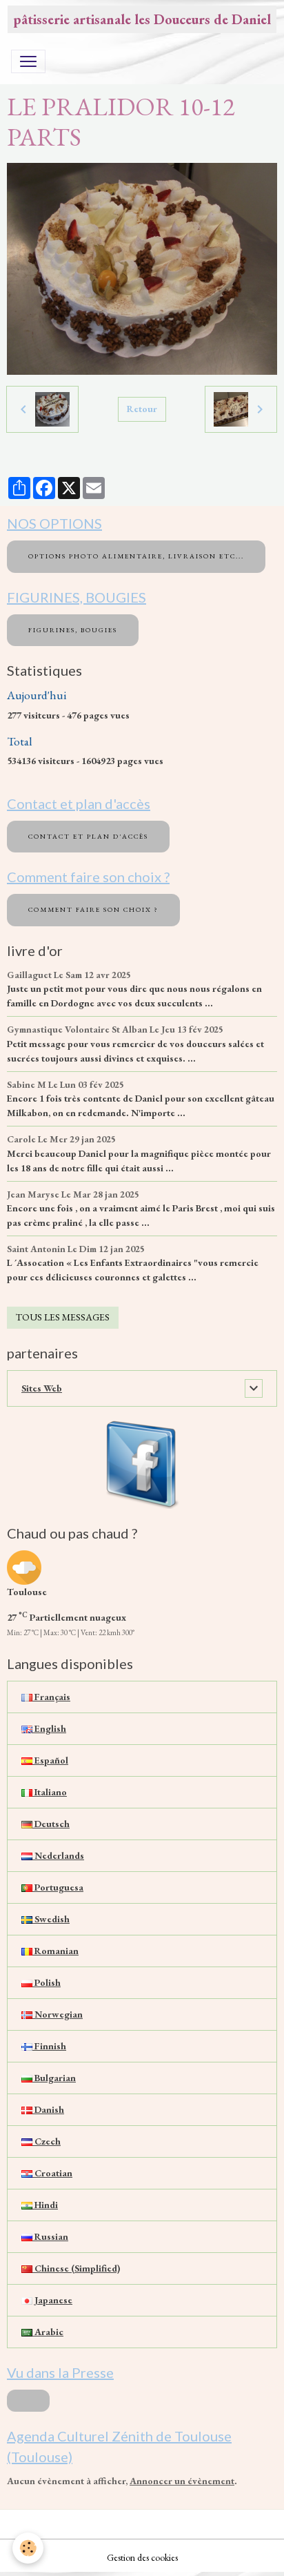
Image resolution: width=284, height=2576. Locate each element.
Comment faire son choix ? (93, 909)
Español (50, 1760)
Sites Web (42, 1388)
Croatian (52, 2173)
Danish (48, 2109)
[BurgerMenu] (28, 61)
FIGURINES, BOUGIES (73, 630)
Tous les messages (63, 1317)
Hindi (45, 2205)
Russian (50, 2236)
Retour (142, 409)
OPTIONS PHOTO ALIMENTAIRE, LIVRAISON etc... (136, 556)
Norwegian (58, 2014)
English (49, 1728)
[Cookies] (28, 2548)
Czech (47, 2141)
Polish (47, 1982)
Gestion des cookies (142, 2557)
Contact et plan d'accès (88, 836)
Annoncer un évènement (182, 2481)
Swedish (51, 1919)
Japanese (52, 2300)
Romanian (55, 1951)
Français (51, 1697)
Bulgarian (54, 2078)
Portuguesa (58, 1887)
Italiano (50, 1792)
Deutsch (51, 1824)
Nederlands (58, 1855)
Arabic (48, 2332)
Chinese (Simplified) (76, 2268)
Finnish (49, 2046)
